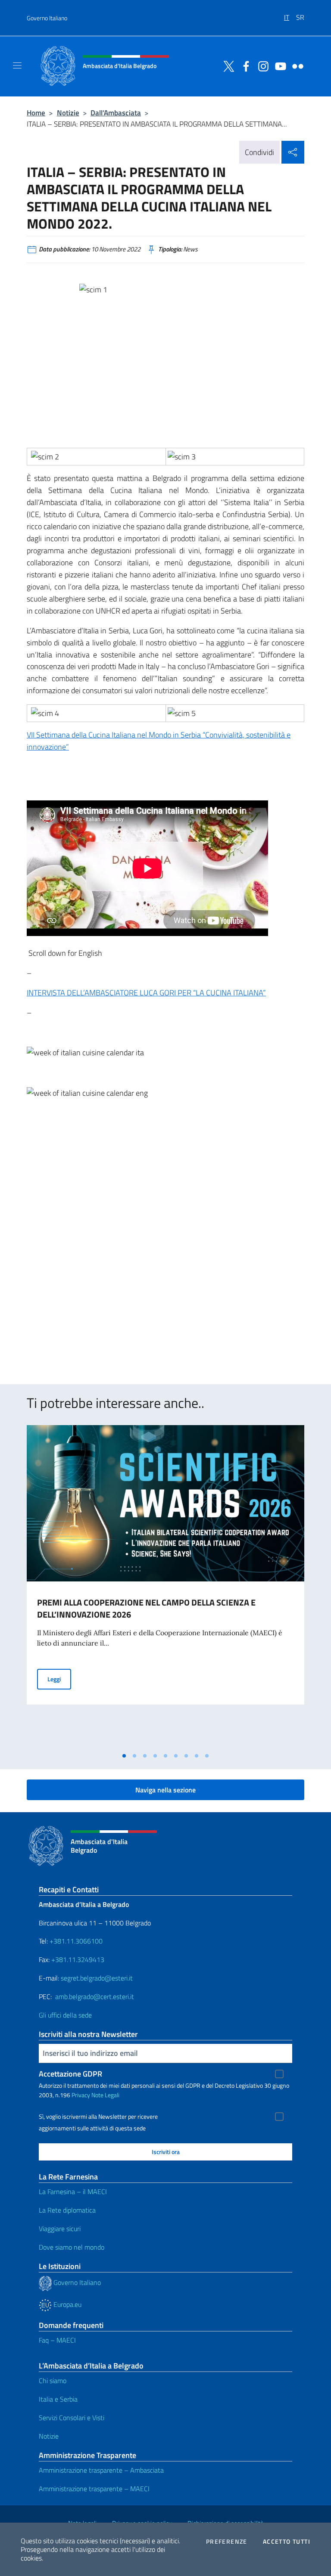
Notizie (68, 113)
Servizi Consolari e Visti (72, 2418)
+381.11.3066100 (76, 1941)
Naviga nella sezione (165, 1790)
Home (36, 113)
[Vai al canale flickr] (296, 65)
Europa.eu (67, 2304)
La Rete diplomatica (67, 2210)
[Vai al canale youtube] (278, 65)
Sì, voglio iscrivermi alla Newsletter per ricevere (98, 2117)
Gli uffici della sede (65, 2015)
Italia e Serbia (58, 2399)
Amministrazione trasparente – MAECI (94, 2489)
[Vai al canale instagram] (261, 65)
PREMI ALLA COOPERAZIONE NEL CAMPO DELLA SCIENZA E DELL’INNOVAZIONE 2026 (146, 1608)
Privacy (81, 2095)
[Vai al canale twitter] (227, 65)
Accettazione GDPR (70, 2074)
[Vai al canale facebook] (244, 65)
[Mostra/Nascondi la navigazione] (17, 65)
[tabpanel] (165, 1586)
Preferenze (227, 2542)
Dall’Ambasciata (116, 113)
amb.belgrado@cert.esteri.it (95, 1996)
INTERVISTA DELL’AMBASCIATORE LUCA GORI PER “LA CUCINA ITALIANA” (146, 993)
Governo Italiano (47, 18)
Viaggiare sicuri (60, 2229)
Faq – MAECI (57, 2340)
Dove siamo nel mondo (72, 2247)
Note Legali (105, 2095)
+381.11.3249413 (78, 1959)
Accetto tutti (287, 2542)
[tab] (124, 1756)
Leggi (59, 1679)
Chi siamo (53, 2381)
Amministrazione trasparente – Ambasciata (101, 2470)
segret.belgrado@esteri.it (97, 1978)
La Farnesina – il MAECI (73, 2192)
